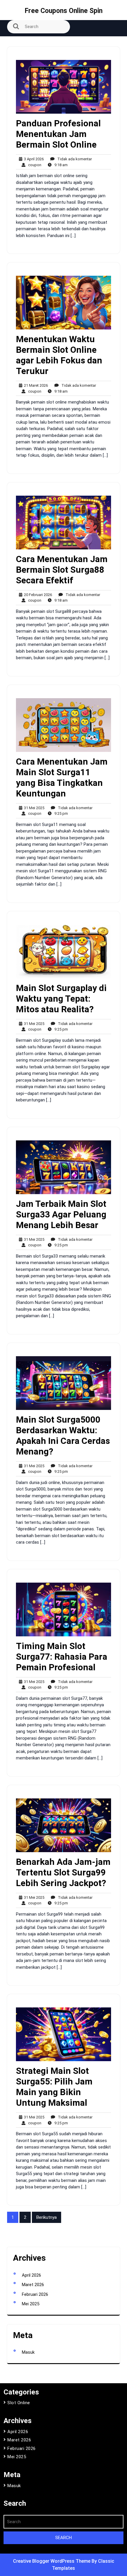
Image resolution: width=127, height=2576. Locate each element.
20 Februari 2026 (37, 595)
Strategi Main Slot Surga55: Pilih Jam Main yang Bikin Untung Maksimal (54, 2087)
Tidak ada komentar (73, 159)
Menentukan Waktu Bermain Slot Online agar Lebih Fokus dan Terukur (59, 355)
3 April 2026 (33, 159)
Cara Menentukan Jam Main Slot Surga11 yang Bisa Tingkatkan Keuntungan (62, 777)
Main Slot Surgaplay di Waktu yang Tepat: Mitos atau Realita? (61, 999)
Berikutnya (47, 2217)
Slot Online (19, 2403)
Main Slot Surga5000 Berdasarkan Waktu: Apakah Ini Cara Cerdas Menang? (63, 1435)
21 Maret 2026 (35, 386)
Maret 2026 (33, 2285)
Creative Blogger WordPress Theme (52, 2561)
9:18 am (60, 165)
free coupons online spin (64, 11)
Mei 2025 (31, 2304)
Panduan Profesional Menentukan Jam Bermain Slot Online (58, 134)
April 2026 (31, 2275)
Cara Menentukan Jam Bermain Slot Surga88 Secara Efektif (62, 570)
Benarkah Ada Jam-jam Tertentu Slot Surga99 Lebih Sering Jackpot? (63, 1872)
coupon (33, 165)
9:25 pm (60, 814)
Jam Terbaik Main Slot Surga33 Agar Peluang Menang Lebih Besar (61, 1214)
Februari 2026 (35, 2294)
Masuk (28, 2352)
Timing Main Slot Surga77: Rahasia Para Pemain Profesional (62, 1657)
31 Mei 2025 (33, 808)
